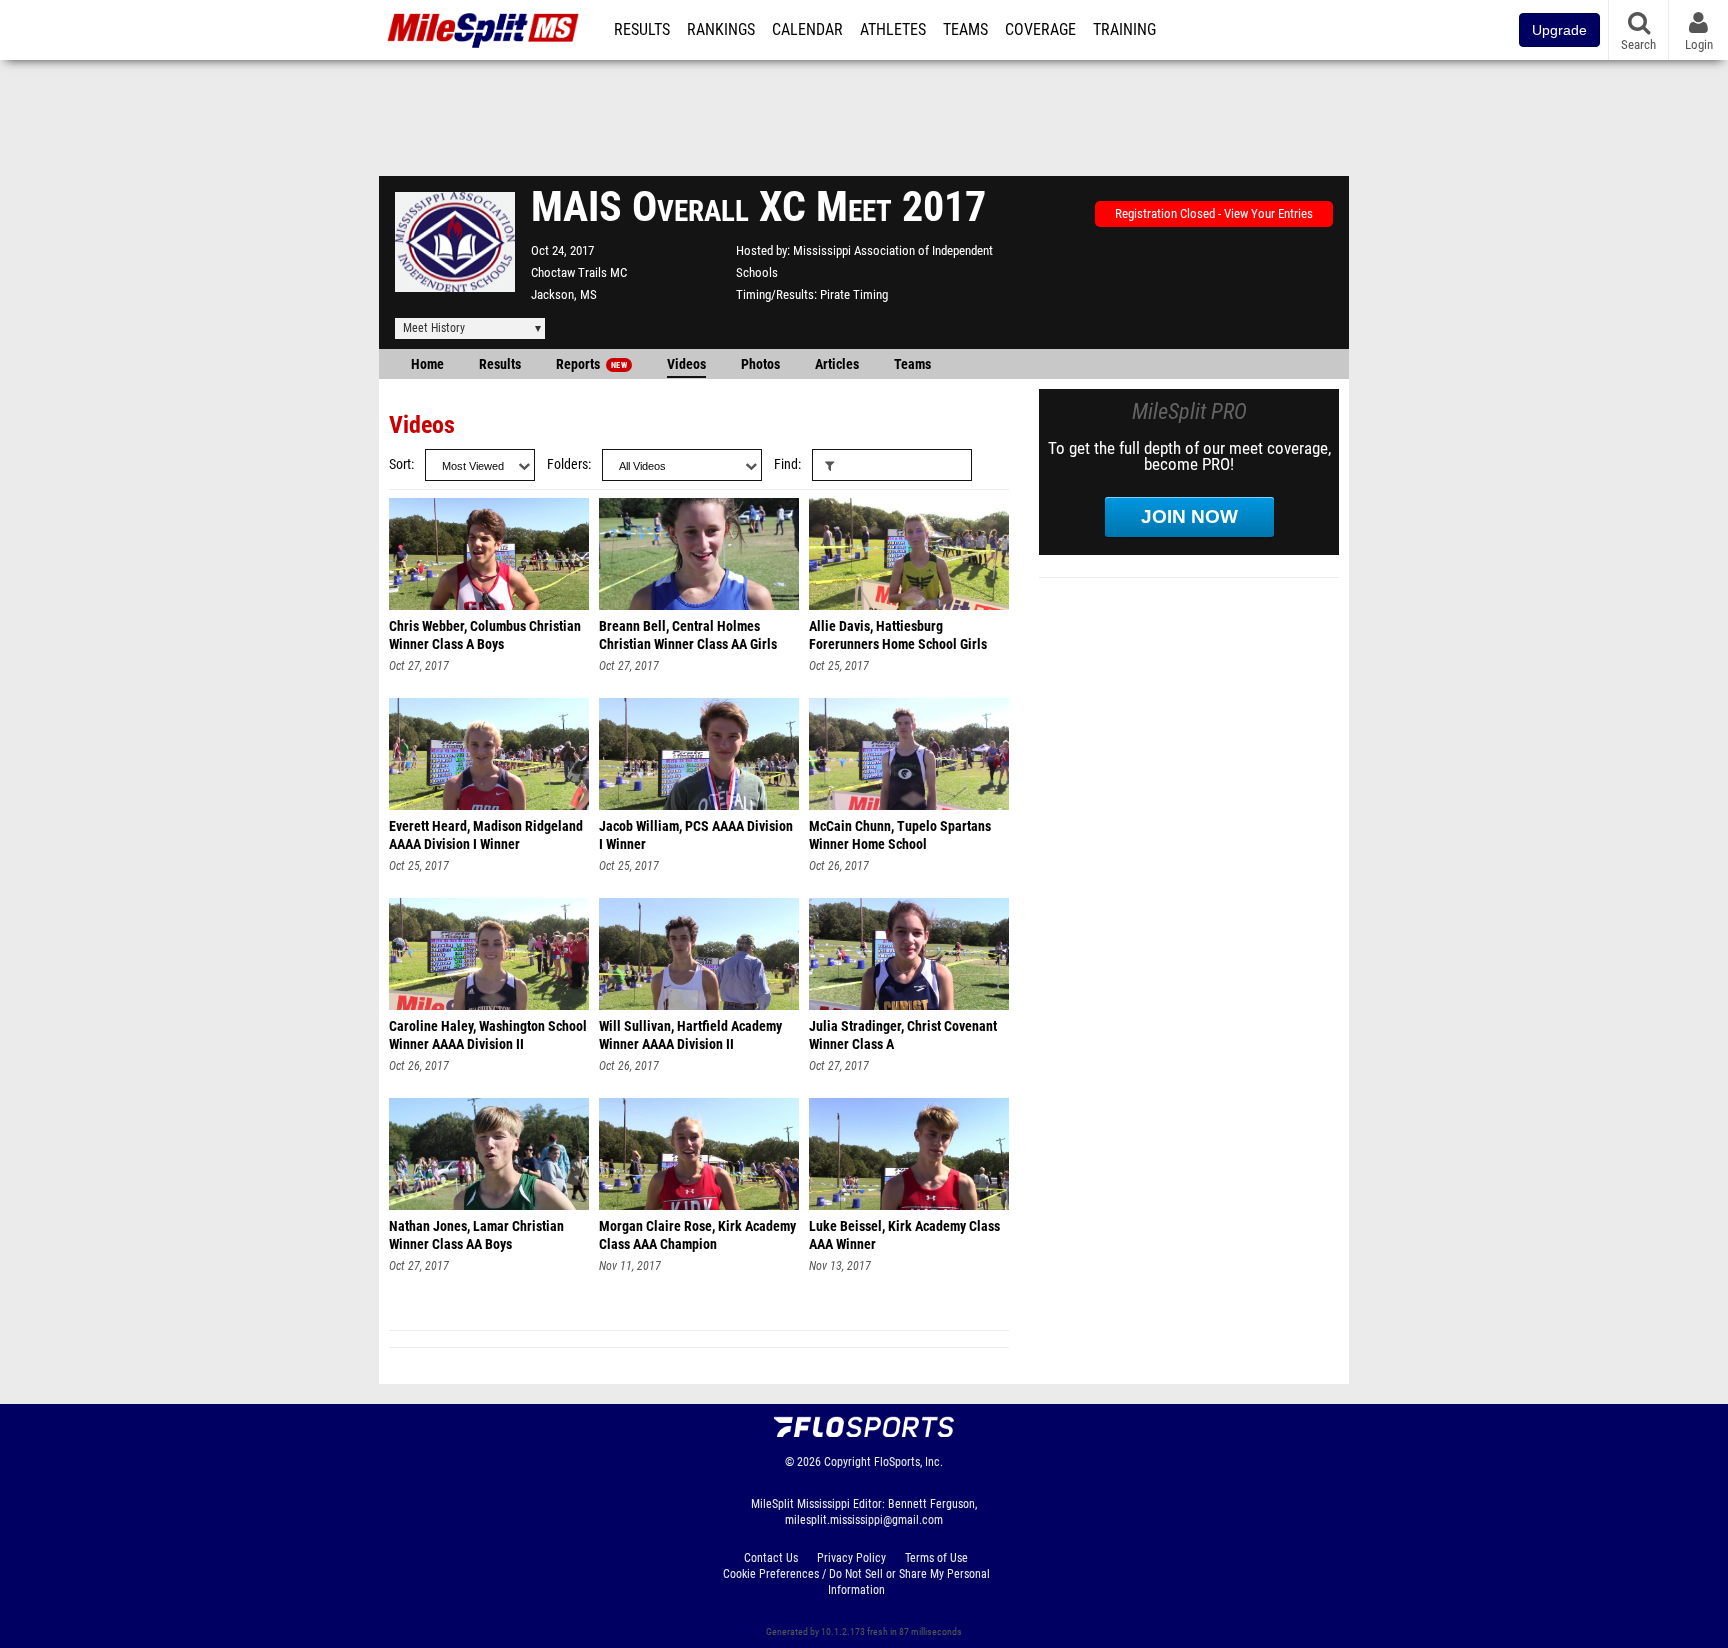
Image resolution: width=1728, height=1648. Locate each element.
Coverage (1040, 30)
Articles (837, 364)
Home (427, 364)
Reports (591, 364)
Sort (400, 464)
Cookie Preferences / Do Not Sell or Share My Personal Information (856, 1582)
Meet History (434, 328)
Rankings (721, 30)
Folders (567, 464)
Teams (965, 30)
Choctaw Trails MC (579, 272)
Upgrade (1559, 30)
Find (786, 464)
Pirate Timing (854, 294)
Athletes (893, 30)
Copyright (847, 1462)
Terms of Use (936, 1558)
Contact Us (771, 1558)
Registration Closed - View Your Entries (1214, 213)
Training (1124, 30)
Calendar (807, 30)
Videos (686, 364)
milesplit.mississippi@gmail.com (864, 1520)
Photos (760, 364)
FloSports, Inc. (908, 1462)
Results (642, 30)
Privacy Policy (851, 1558)
